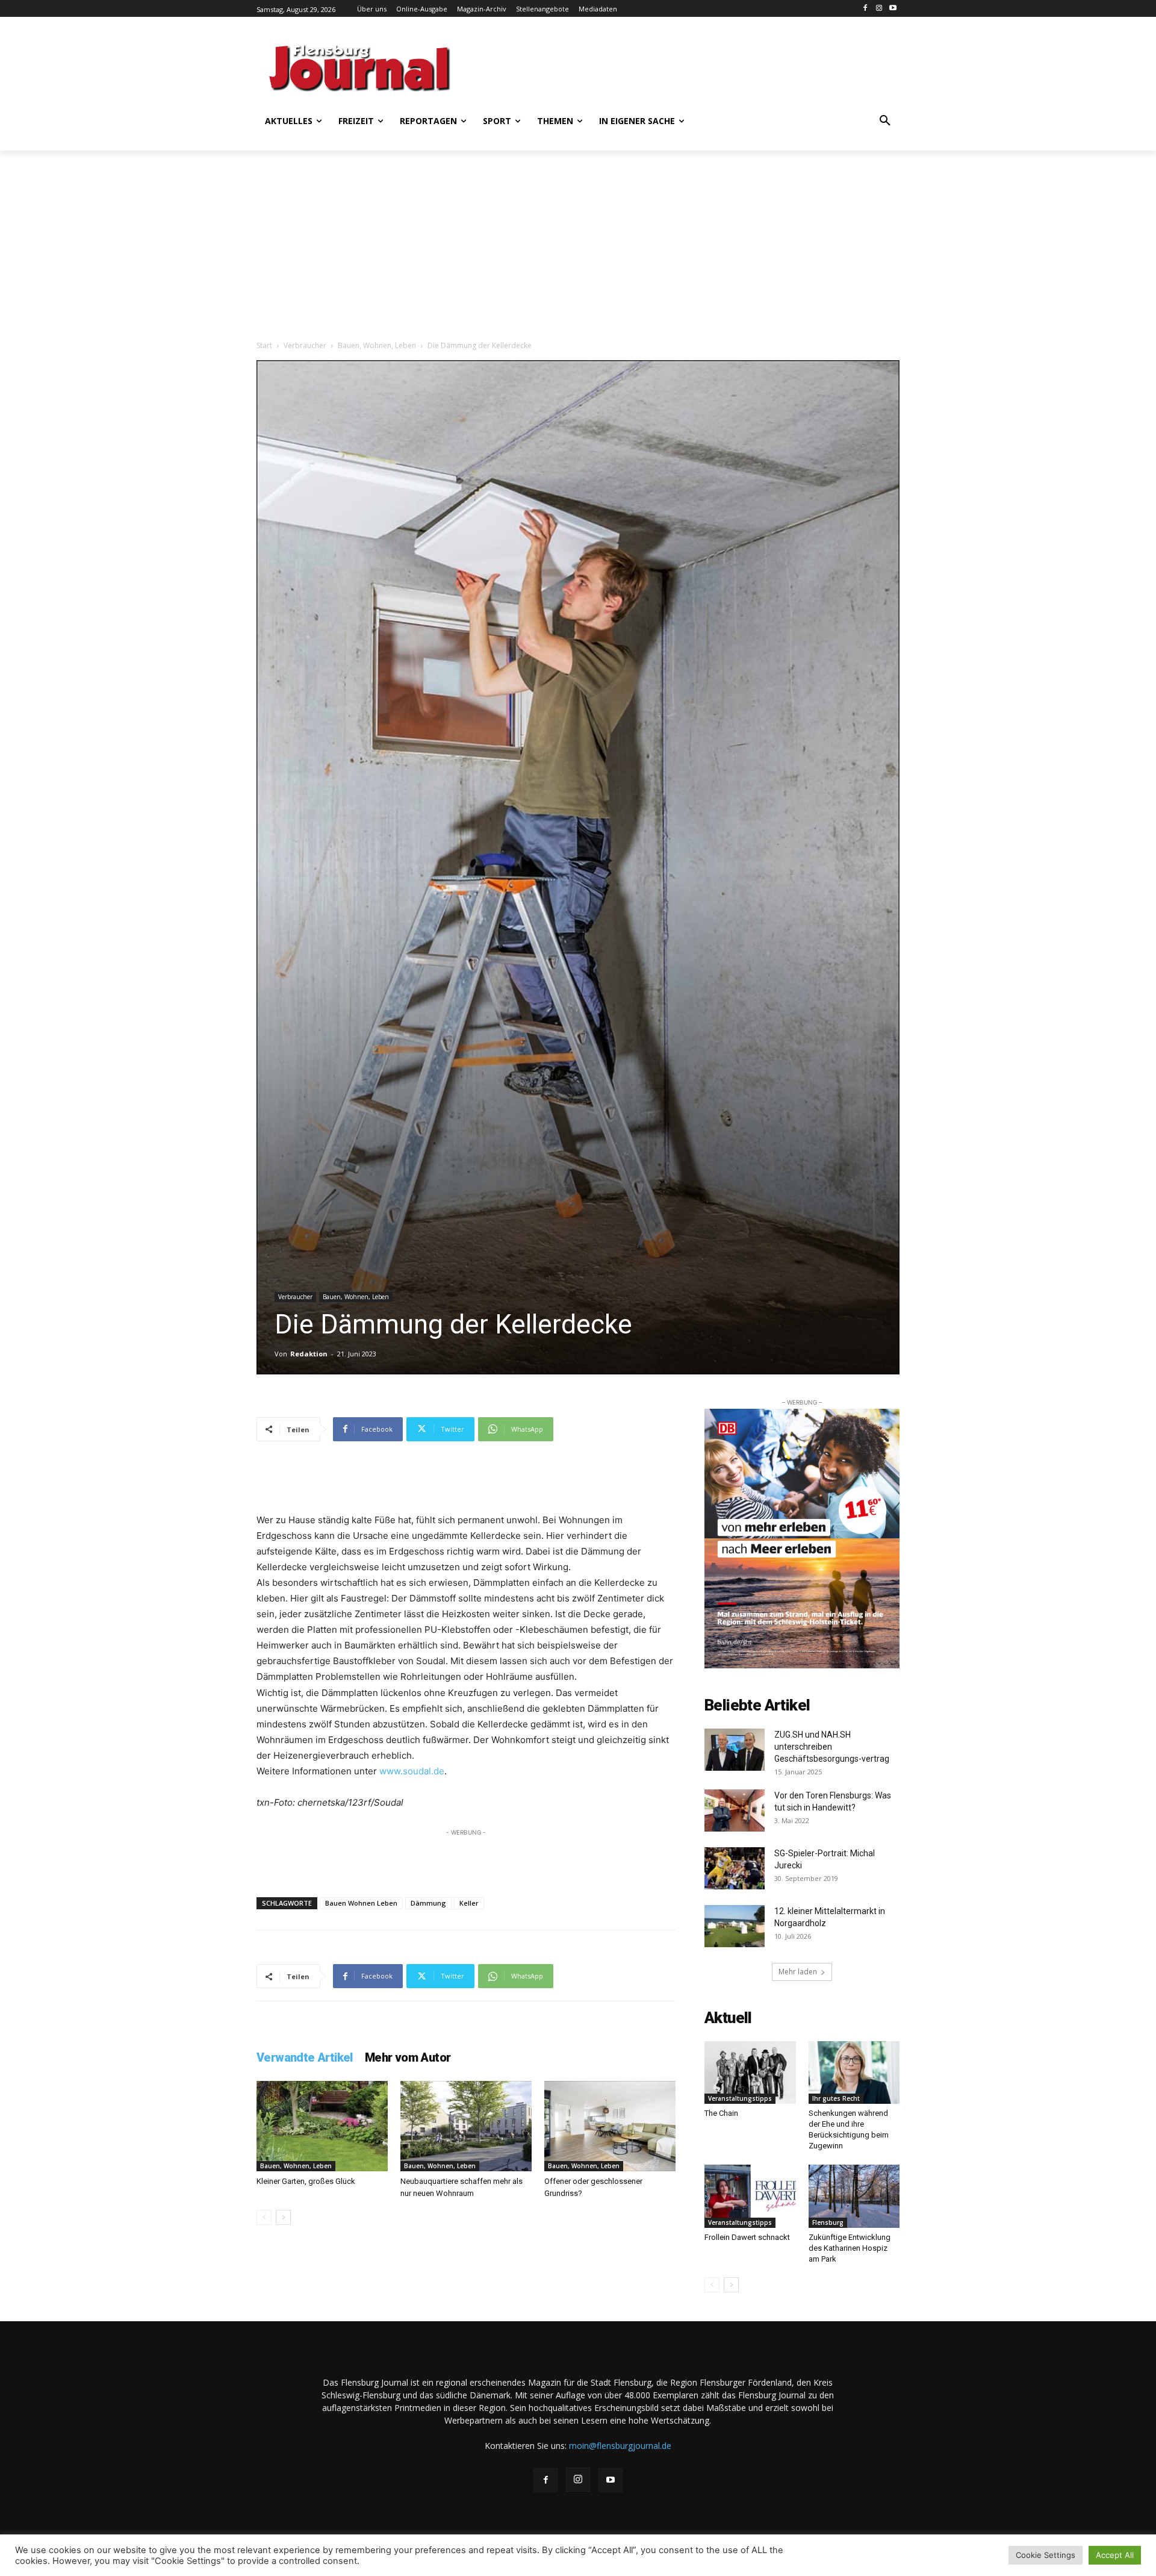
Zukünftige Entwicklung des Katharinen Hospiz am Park (850, 2248)
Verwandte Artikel (305, 2057)
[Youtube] (893, 9)
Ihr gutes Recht (836, 2098)
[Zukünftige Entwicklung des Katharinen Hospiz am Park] (854, 2196)
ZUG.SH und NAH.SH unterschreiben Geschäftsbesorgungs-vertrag (832, 1747)
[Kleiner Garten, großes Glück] (322, 2126)
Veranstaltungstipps (740, 2098)
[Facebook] (865, 9)
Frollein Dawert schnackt (747, 2237)
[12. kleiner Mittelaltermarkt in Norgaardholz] (735, 1926)
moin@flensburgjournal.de (620, 2446)
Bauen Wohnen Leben (361, 1903)
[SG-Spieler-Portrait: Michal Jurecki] (735, 1868)
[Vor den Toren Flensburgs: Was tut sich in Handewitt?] (735, 1810)
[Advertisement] (695, 66)
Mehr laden (798, 1972)
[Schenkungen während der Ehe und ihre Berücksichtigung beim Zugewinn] (854, 2072)
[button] (885, 121)
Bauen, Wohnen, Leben (377, 345)
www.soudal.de (412, 1771)
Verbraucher (305, 345)
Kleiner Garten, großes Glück (306, 2181)
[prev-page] (264, 2217)
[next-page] (283, 2217)
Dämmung (428, 1903)
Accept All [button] (1115, 2555)
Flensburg (828, 2222)
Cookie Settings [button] (1046, 2555)
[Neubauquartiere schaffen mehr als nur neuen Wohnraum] (466, 2126)
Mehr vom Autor (408, 2057)
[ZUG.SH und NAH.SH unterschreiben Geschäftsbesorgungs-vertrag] (735, 1750)
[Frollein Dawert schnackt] (750, 2196)
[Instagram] (879, 9)
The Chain (721, 2113)
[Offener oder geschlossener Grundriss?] (610, 2126)
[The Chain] (750, 2072)
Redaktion (309, 1354)
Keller (469, 1903)
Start (264, 345)
